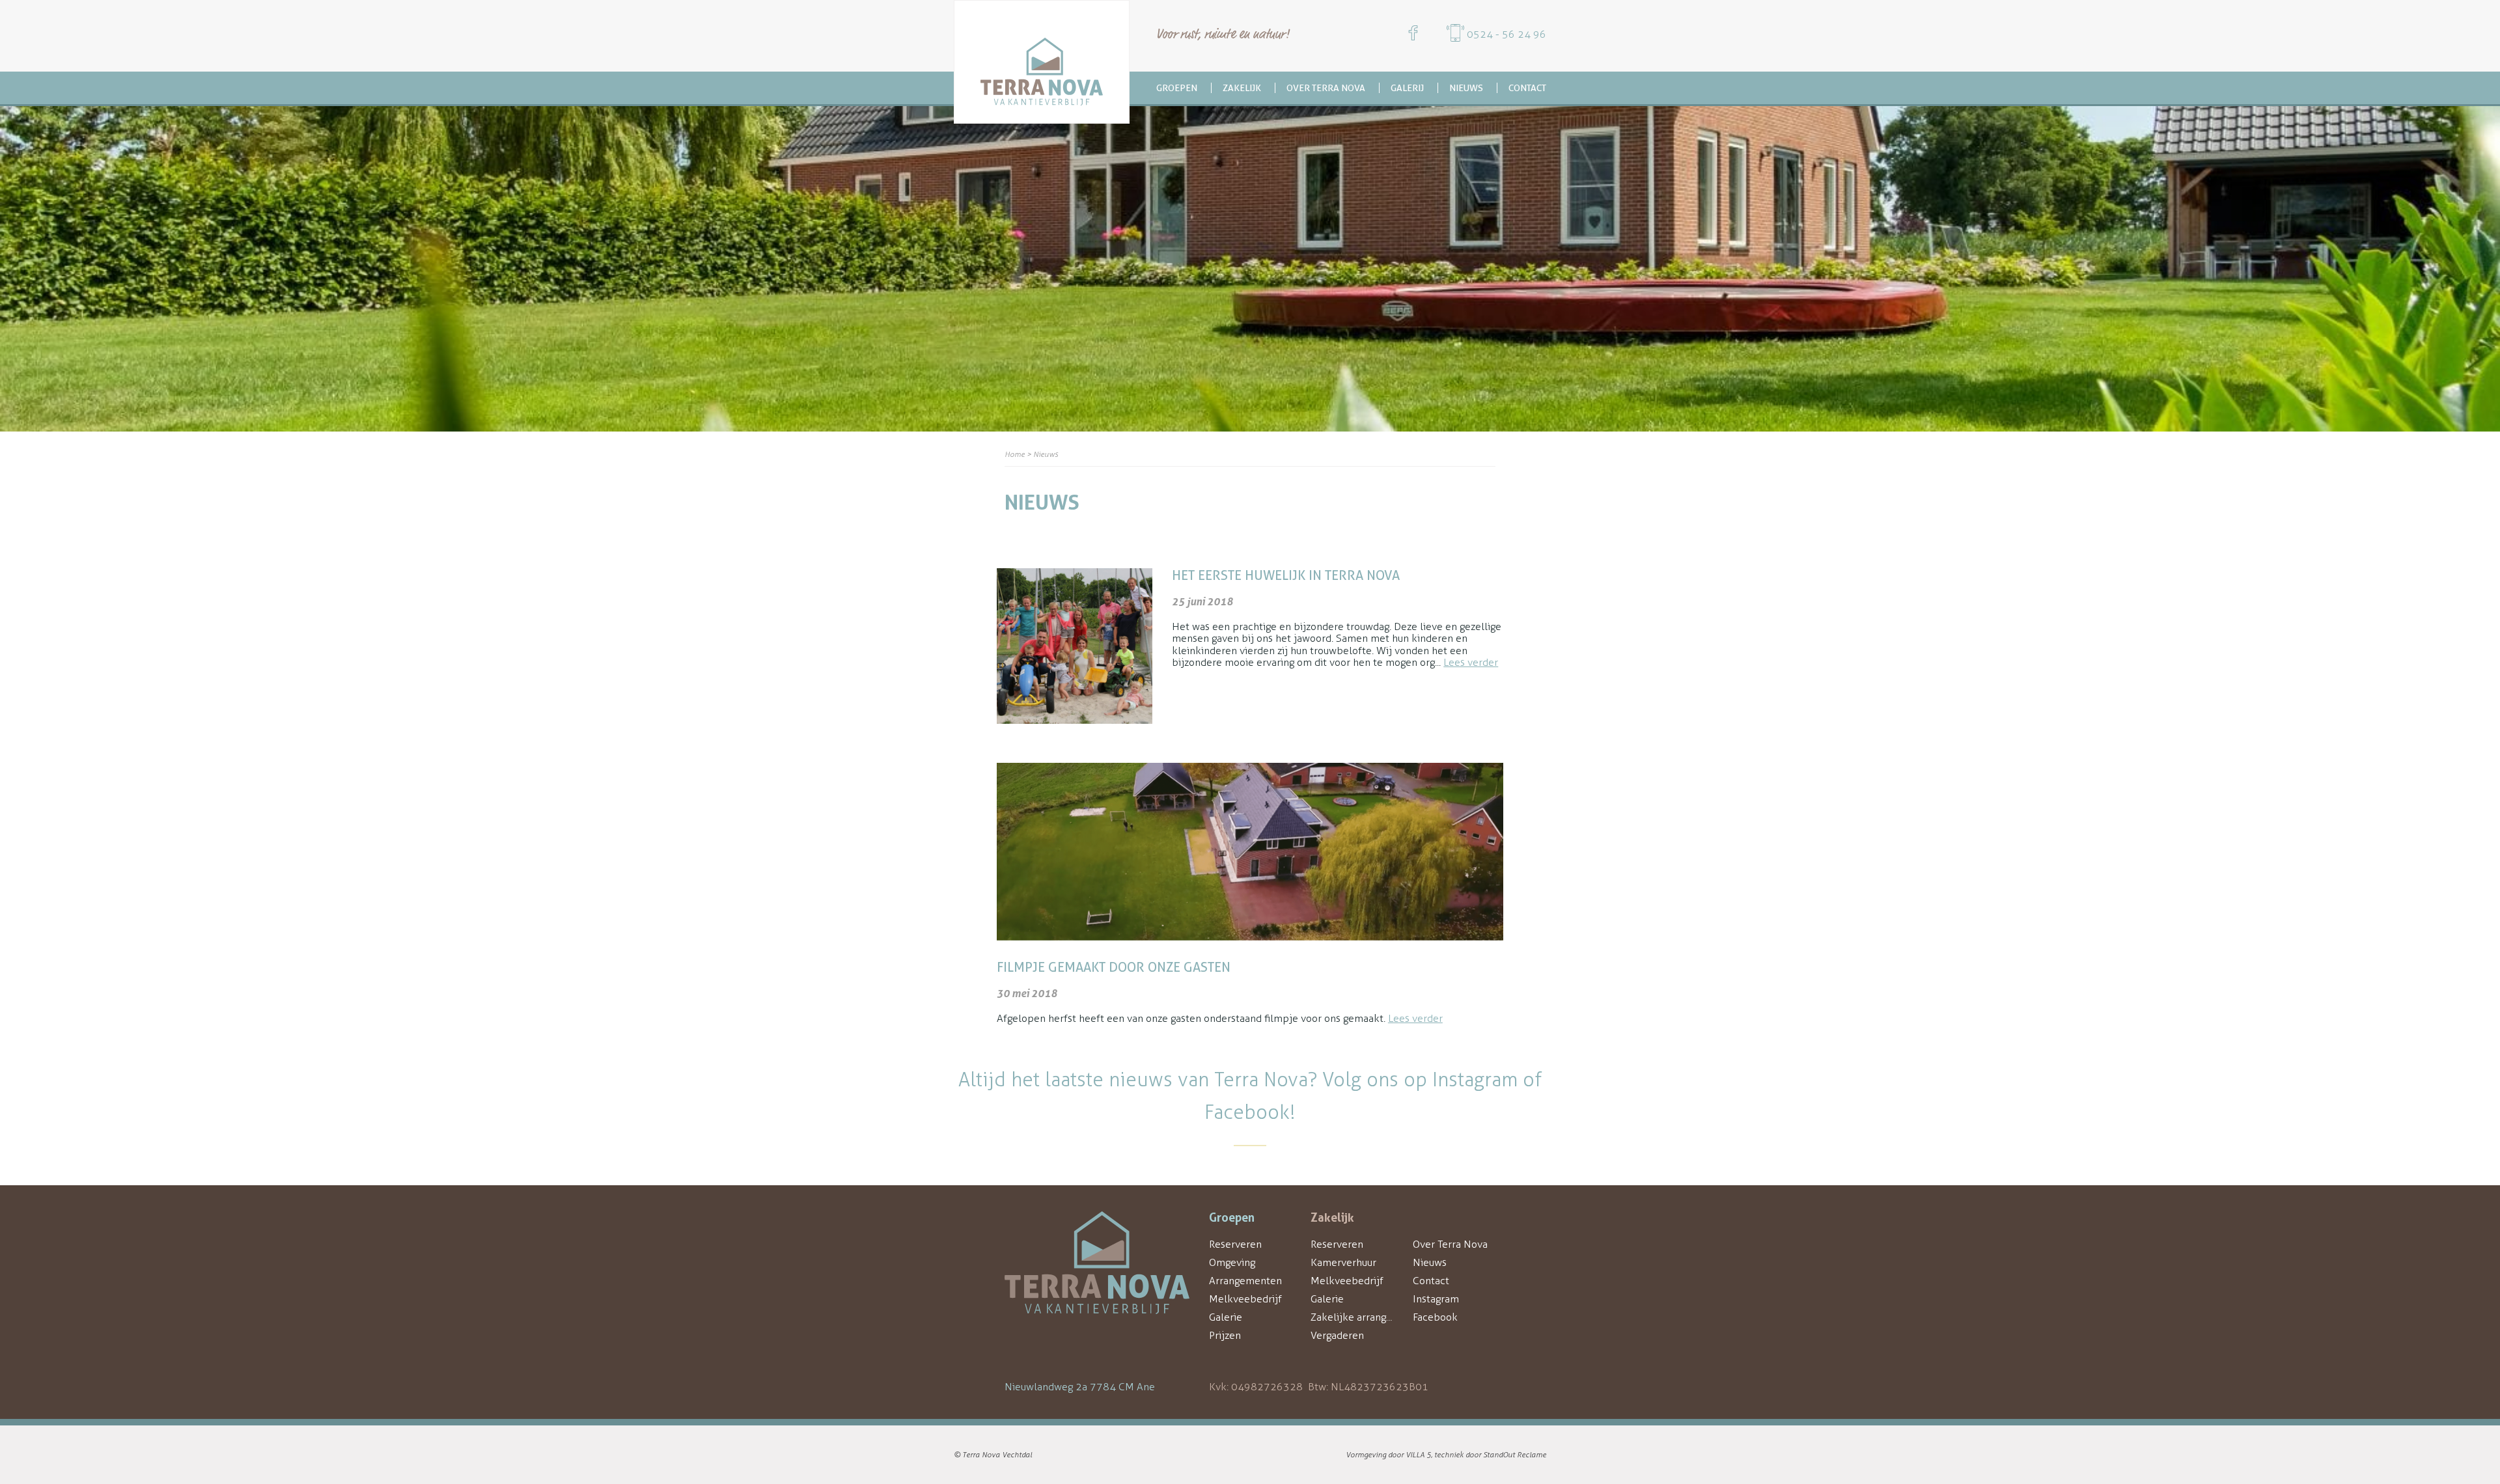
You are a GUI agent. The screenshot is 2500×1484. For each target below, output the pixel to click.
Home (1015, 454)
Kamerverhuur (1343, 1262)
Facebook (1247, 1112)
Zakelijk (1242, 88)
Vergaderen (1337, 1335)
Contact (1527, 88)
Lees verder (1471, 662)
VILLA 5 (1418, 1455)
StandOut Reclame (1515, 1455)
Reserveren (1235, 1244)
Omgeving (1232, 1262)
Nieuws (1466, 88)
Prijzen (1225, 1335)
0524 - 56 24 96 (1507, 34)
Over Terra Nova (1326, 88)
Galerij (1407, 88)
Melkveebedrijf (1245, 1299)
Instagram (1475, 1080)
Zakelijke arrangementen (1369, 1317)
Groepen (1177, 88)
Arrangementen (1245, 1281)
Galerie (1226, 1317)
